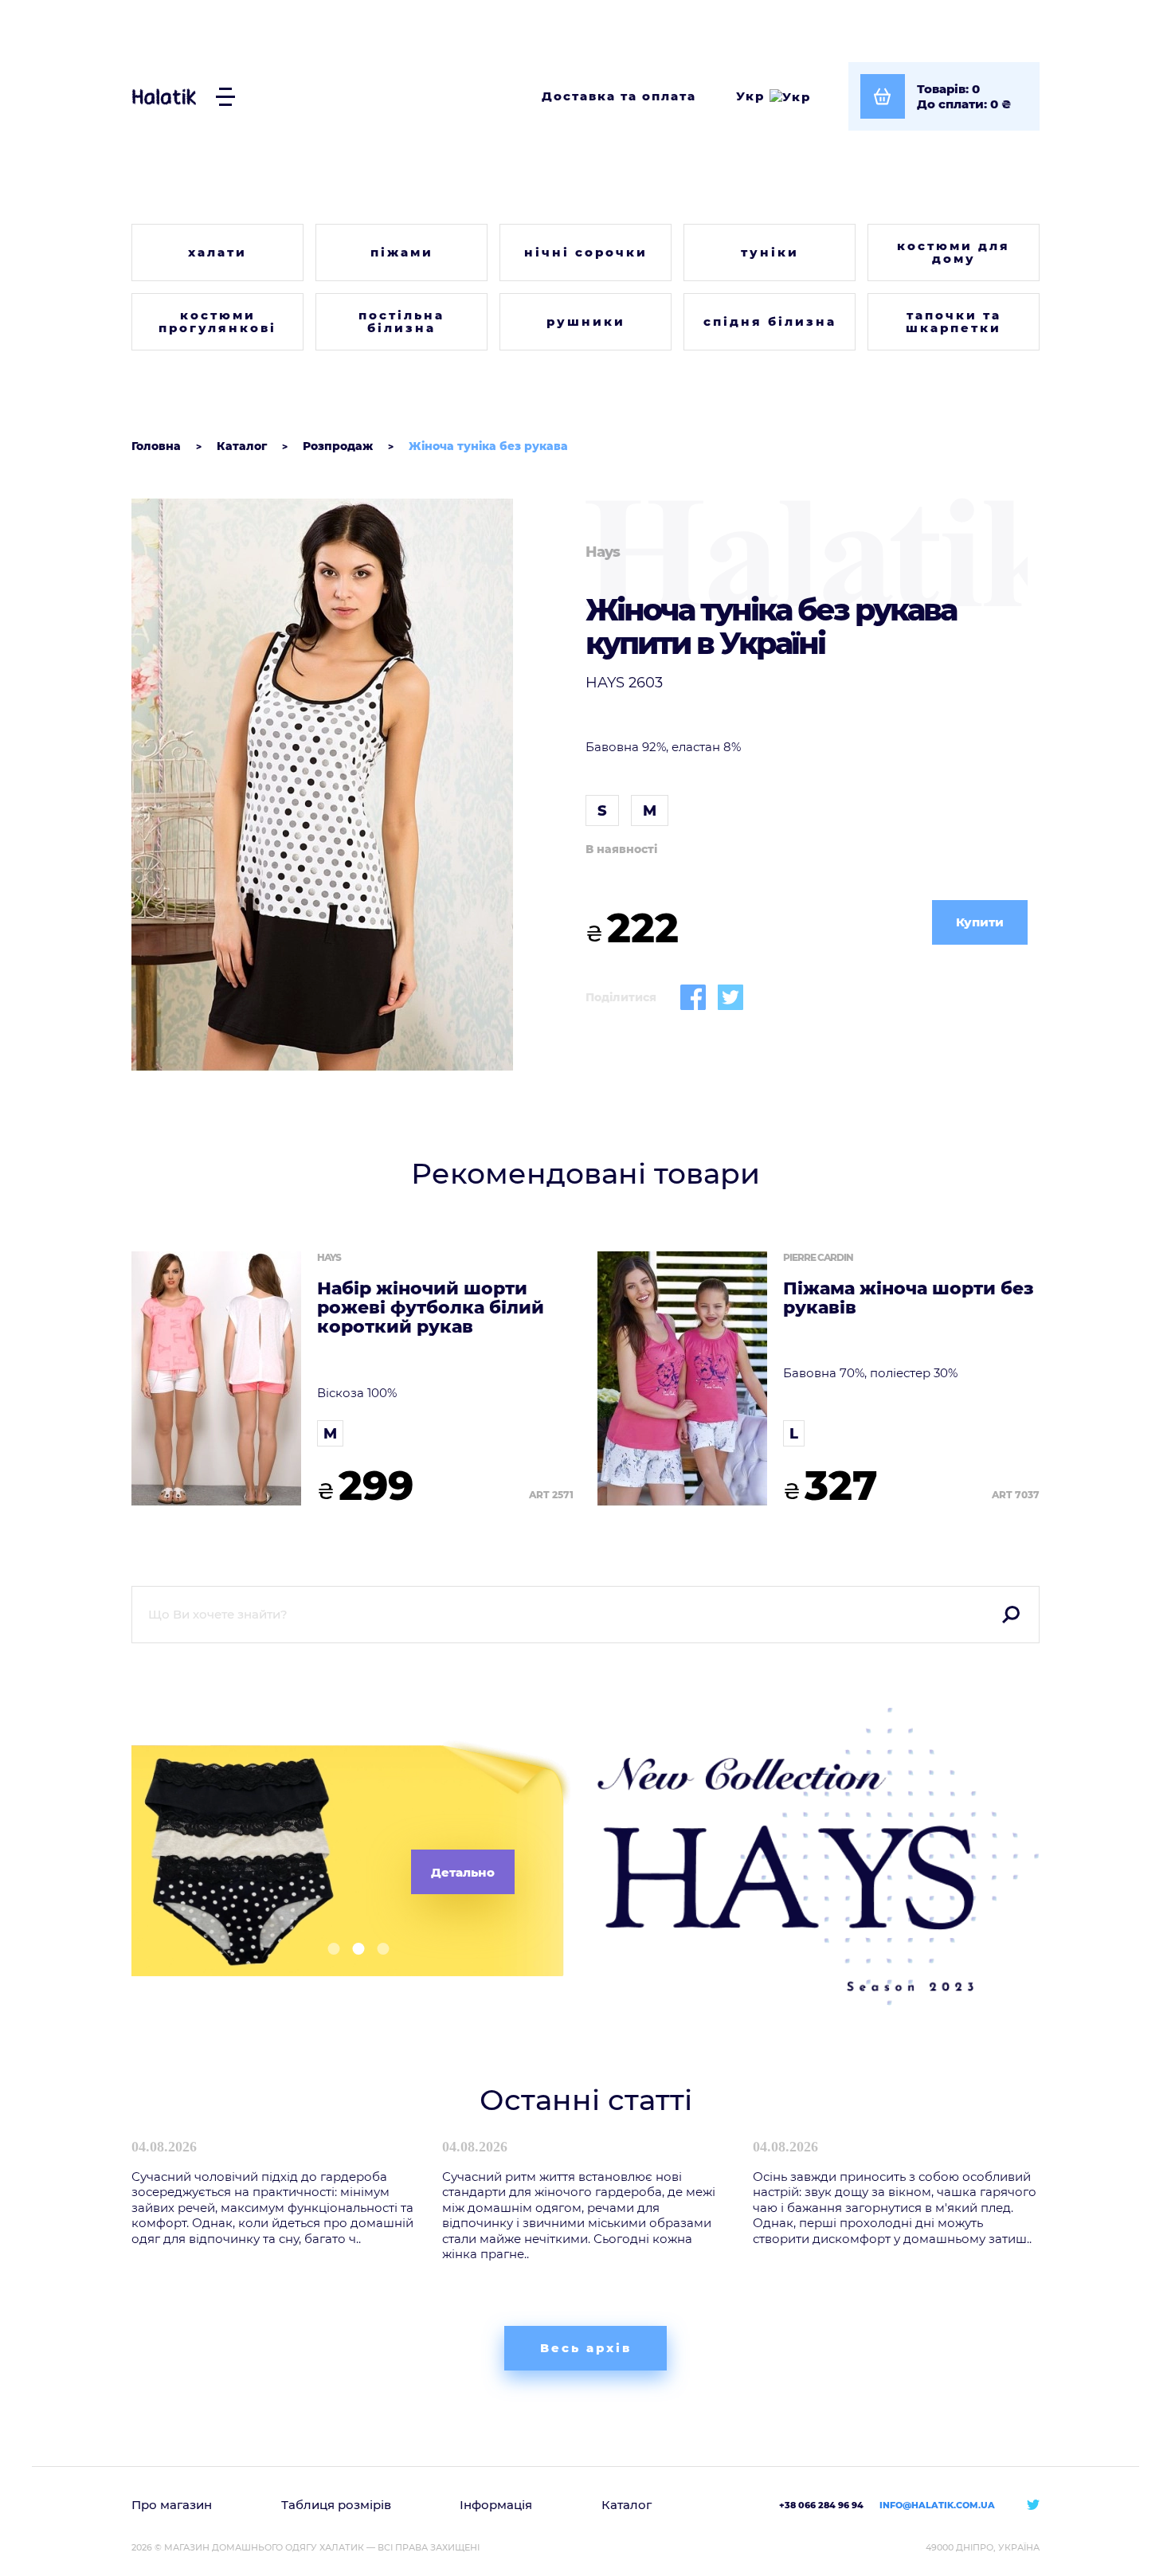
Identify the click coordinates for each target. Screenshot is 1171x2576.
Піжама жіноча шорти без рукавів (909, 1298)
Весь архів (586, 2348)
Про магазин (172, 2505)
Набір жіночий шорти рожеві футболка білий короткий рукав (431, 1308)
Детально (463, 1872)
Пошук (1011, 1615)
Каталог (627, 2505)
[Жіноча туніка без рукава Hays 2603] (352, 785)
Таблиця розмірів (336, 2505)
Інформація (496, 2505)
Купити (980, 922)
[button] (328, 1949)
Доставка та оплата (619, 96)
